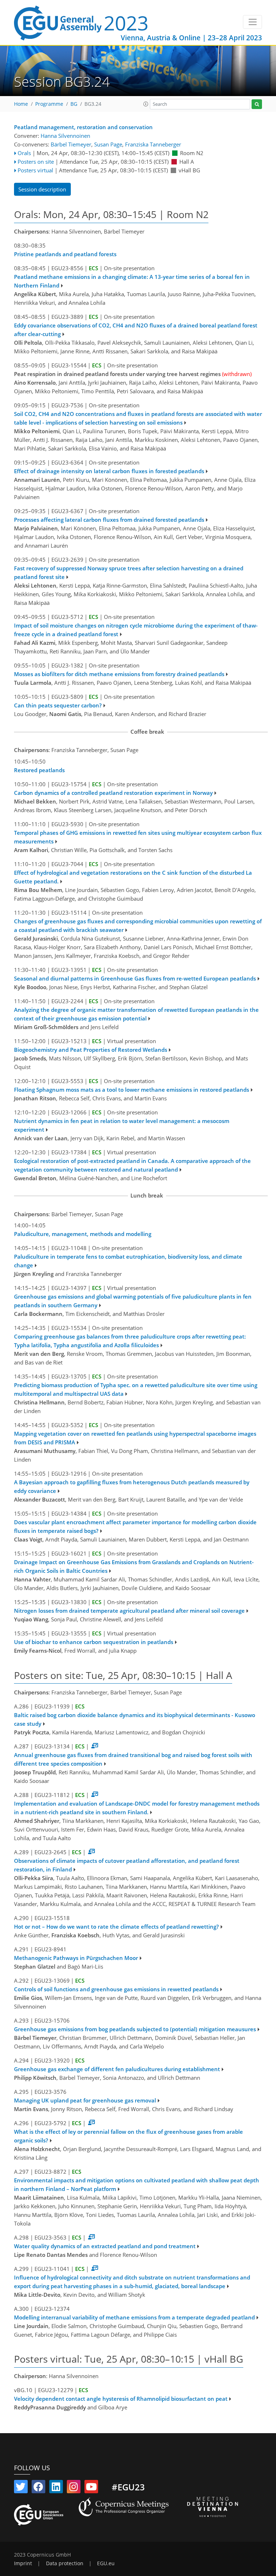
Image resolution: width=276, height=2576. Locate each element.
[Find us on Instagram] (74, 2488)
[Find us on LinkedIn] (56, 2488)
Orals (24, 153)
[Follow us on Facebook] (38, 2488)
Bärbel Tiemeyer (71, 144)
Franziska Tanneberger (153, 144)
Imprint (23, 2563)
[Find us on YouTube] (91, 2488)
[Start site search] (257, 104)
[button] (146, 104)
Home (21, 104)
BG (74, 104)
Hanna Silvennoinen (65, 136)
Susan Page (108, 144)
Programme (49, 104)
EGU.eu (106, 2563)
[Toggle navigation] (252, 22)
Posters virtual (35, 170)
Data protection (65, 2563)
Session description (42, 189)
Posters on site (36, 162)
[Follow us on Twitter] (21, 2488)
